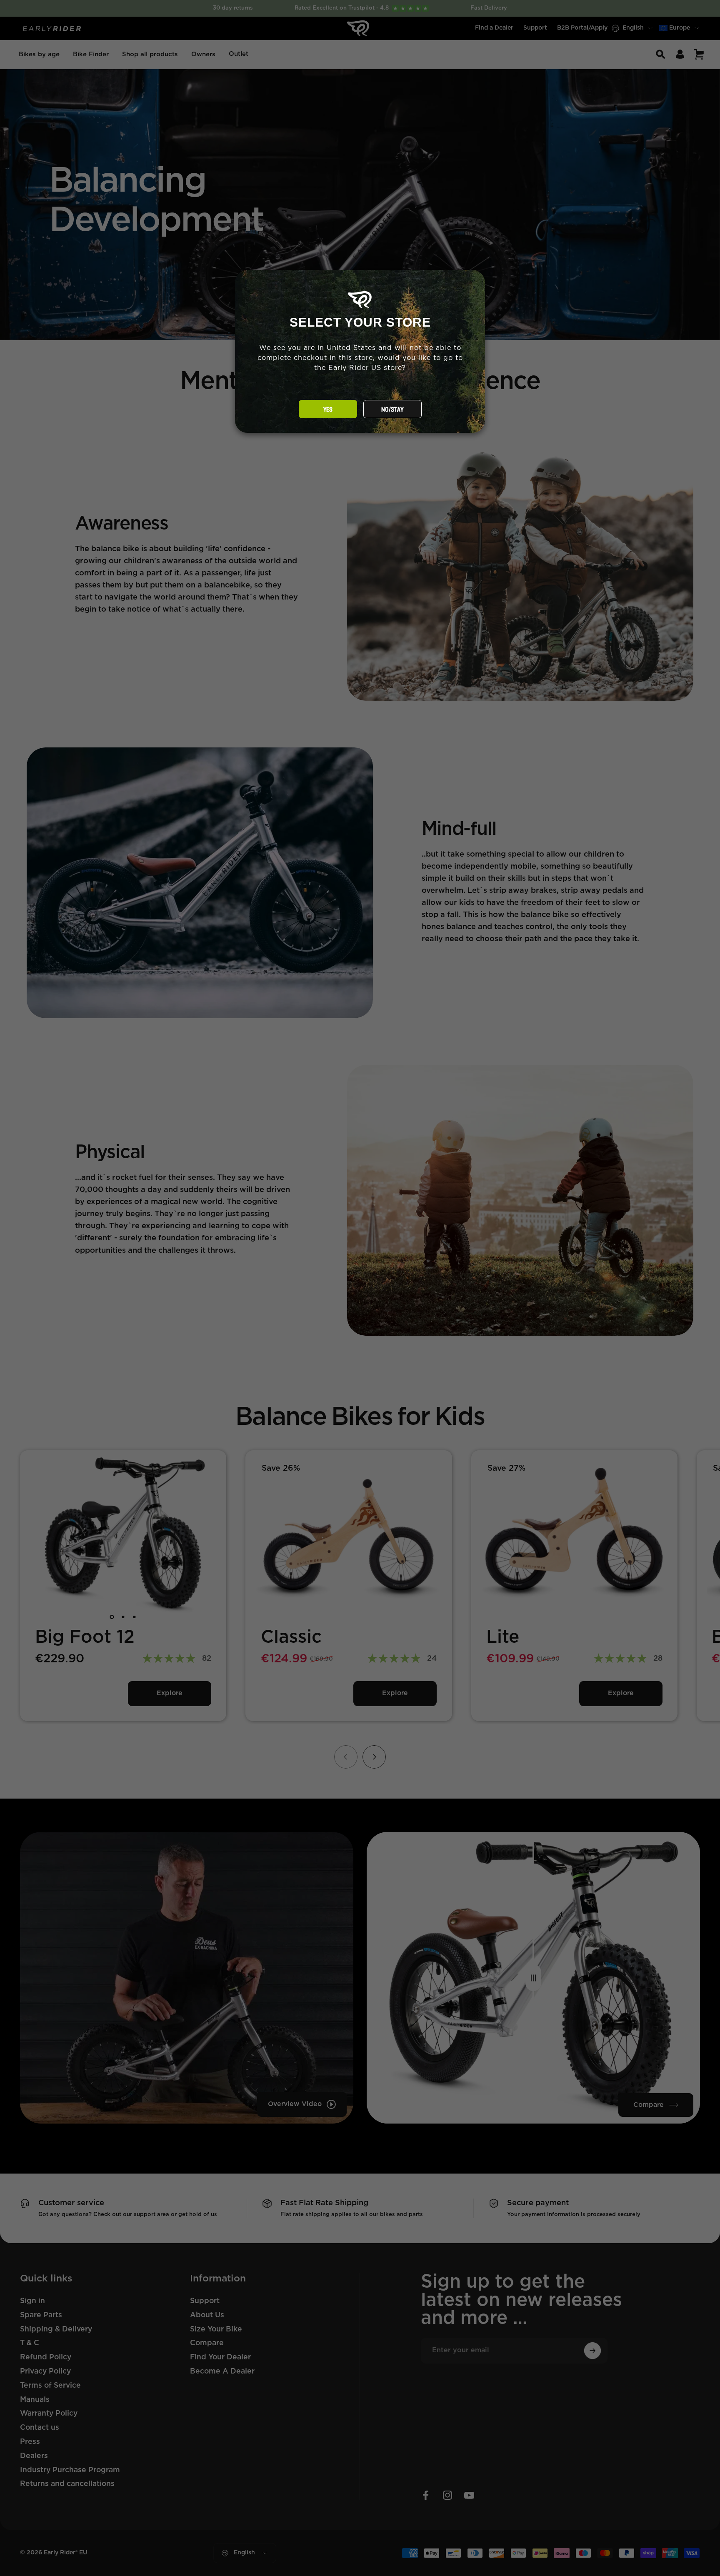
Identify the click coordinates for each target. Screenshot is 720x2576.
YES (328, 410)
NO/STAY (392, 410)
